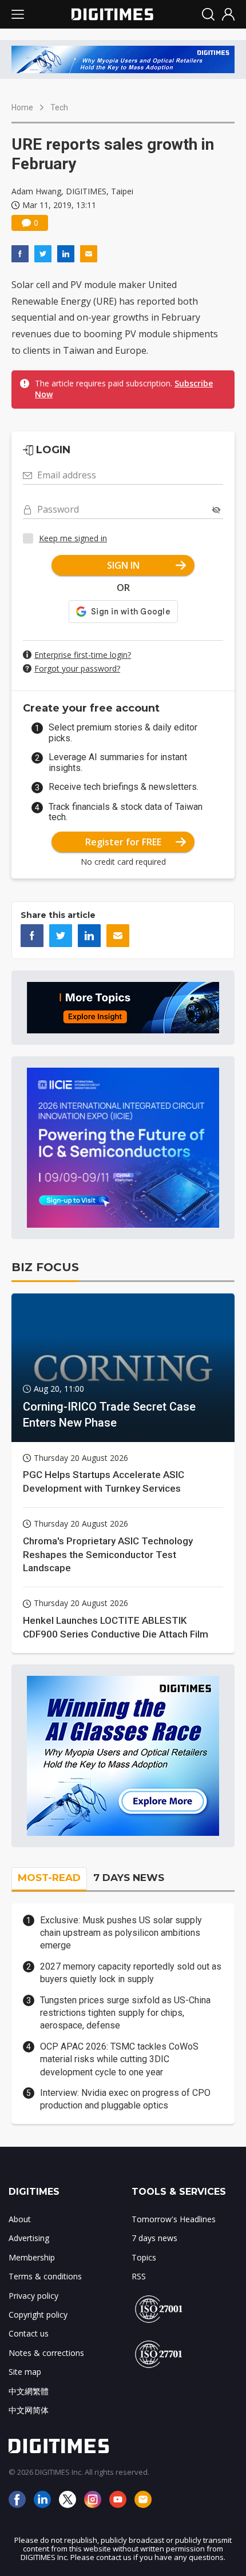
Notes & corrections (46, 2353)
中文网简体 (29, 2410)
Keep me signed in (73, 538)
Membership (32, 2257)
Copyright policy (38, 2315)
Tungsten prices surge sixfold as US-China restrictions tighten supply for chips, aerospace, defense (125, 2013)
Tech (59, 107)
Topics (144, 2257)
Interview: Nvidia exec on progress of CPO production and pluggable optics (125, 2099)
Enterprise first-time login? (83, 655)
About (20, 2219)
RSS (139, 2276)
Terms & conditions (45, 2276)
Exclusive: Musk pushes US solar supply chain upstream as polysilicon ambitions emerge (121, 1933)
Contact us (29, 2333)
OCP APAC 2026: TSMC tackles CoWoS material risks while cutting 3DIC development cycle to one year (119, 2059)
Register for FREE (123, 842)
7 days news (154, 2238)
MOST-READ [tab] (49, 1878)
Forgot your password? (77, 668)
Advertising (29, 2238)
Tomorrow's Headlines (174, 2219)
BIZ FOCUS (45, 1267)
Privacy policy (33, 2296)
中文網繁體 (29, 2391)
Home (22, 107)
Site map (25, 2372)
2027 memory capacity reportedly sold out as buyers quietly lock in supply (131, 1973)
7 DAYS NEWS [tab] (129, 1878)
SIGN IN (123, 565)
